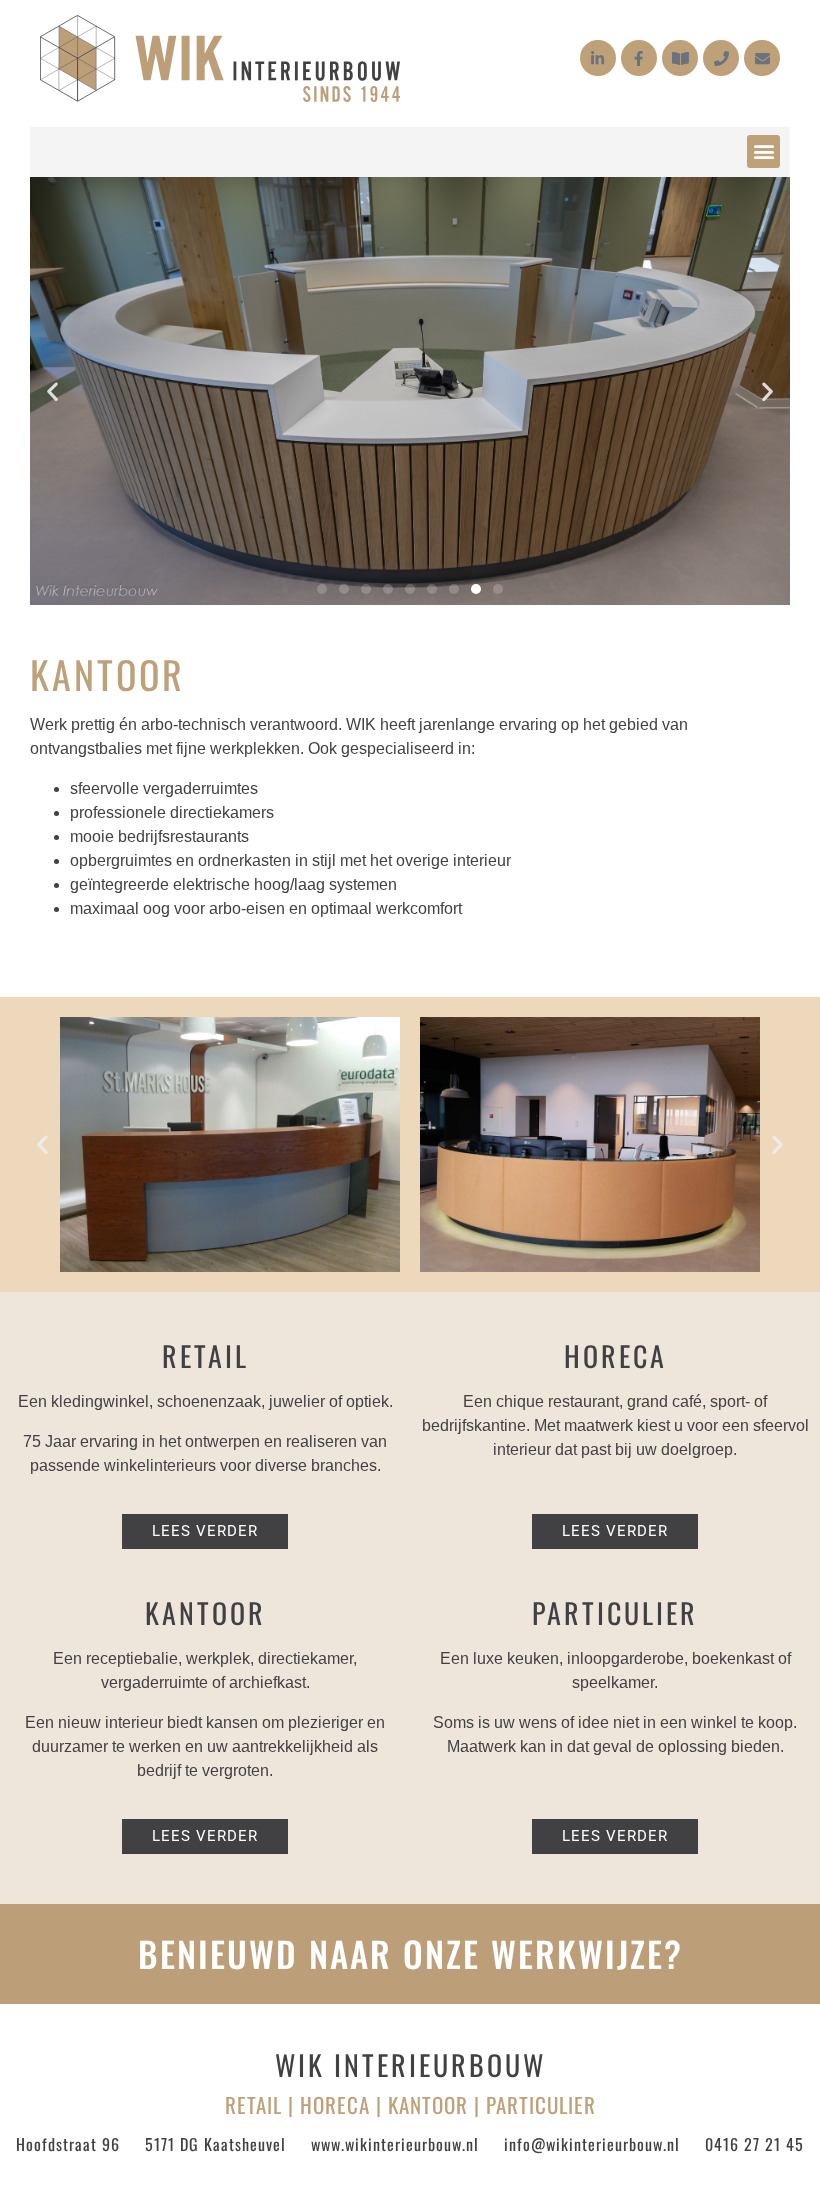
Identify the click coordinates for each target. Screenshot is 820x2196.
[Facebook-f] (639, 58)
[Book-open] (680, 58)
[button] (763, 151)
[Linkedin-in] (598, 58)
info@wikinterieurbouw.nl (592, 2144)
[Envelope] (762, 58)
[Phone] (721, 58)
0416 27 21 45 (754, 2144)
